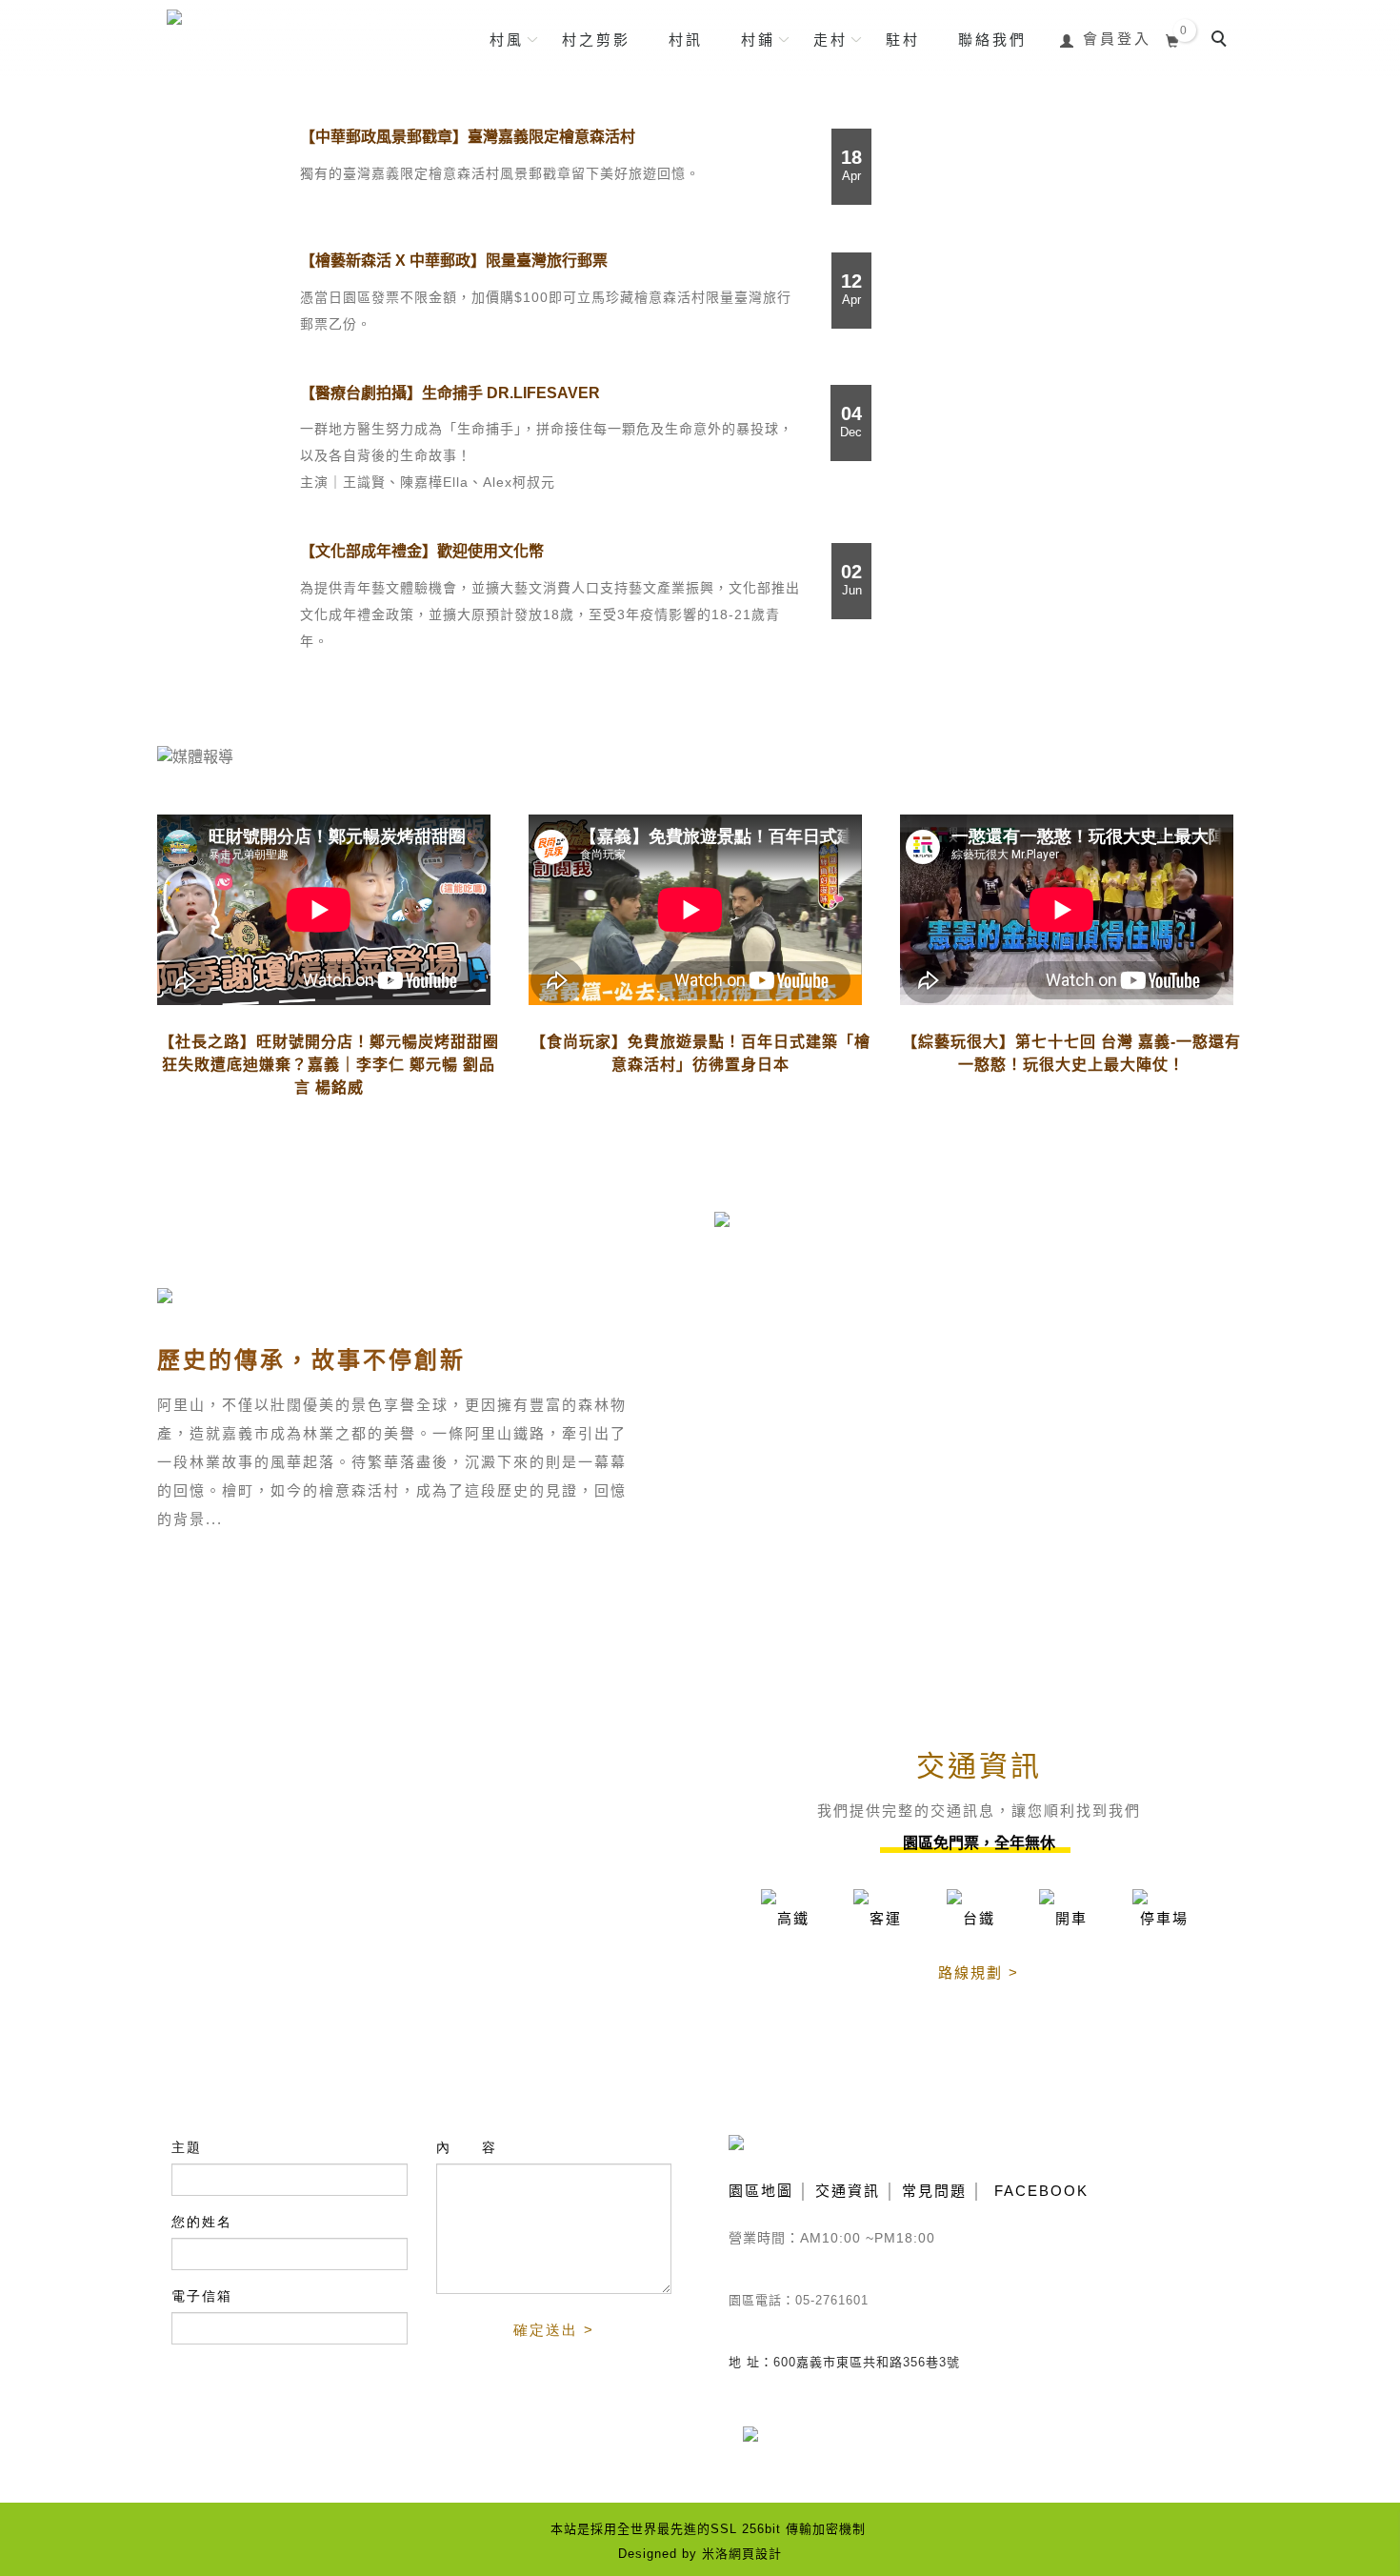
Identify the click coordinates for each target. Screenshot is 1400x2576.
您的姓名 (202, 2222)
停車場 (1164, 1918)
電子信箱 (202, 2296)
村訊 (686, 40)
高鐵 (793, 1918)
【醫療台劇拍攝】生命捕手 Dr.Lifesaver (450, 393)
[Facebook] (764, 2445)
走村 (830, 40)
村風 (507, 40)
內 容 (467, 2147)
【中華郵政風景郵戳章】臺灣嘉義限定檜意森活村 (468, 137)
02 (851, 579)
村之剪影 (596, 40)
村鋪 (758, 40)
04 (851, 421)
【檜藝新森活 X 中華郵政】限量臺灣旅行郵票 (454, 261)
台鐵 (979, 1918)
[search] (1222, 41)
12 (851, 289)
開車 (1071, 1918)
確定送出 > (554, 2330)
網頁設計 (755, 2554)
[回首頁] (283, 32)
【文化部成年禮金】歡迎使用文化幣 (422, 551)
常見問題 (934, 2191)
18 (851, 165)
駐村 (903, 40)
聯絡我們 (992, 40)
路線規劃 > (979, 1972)
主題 (187, 2147)
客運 (886, 1918)
